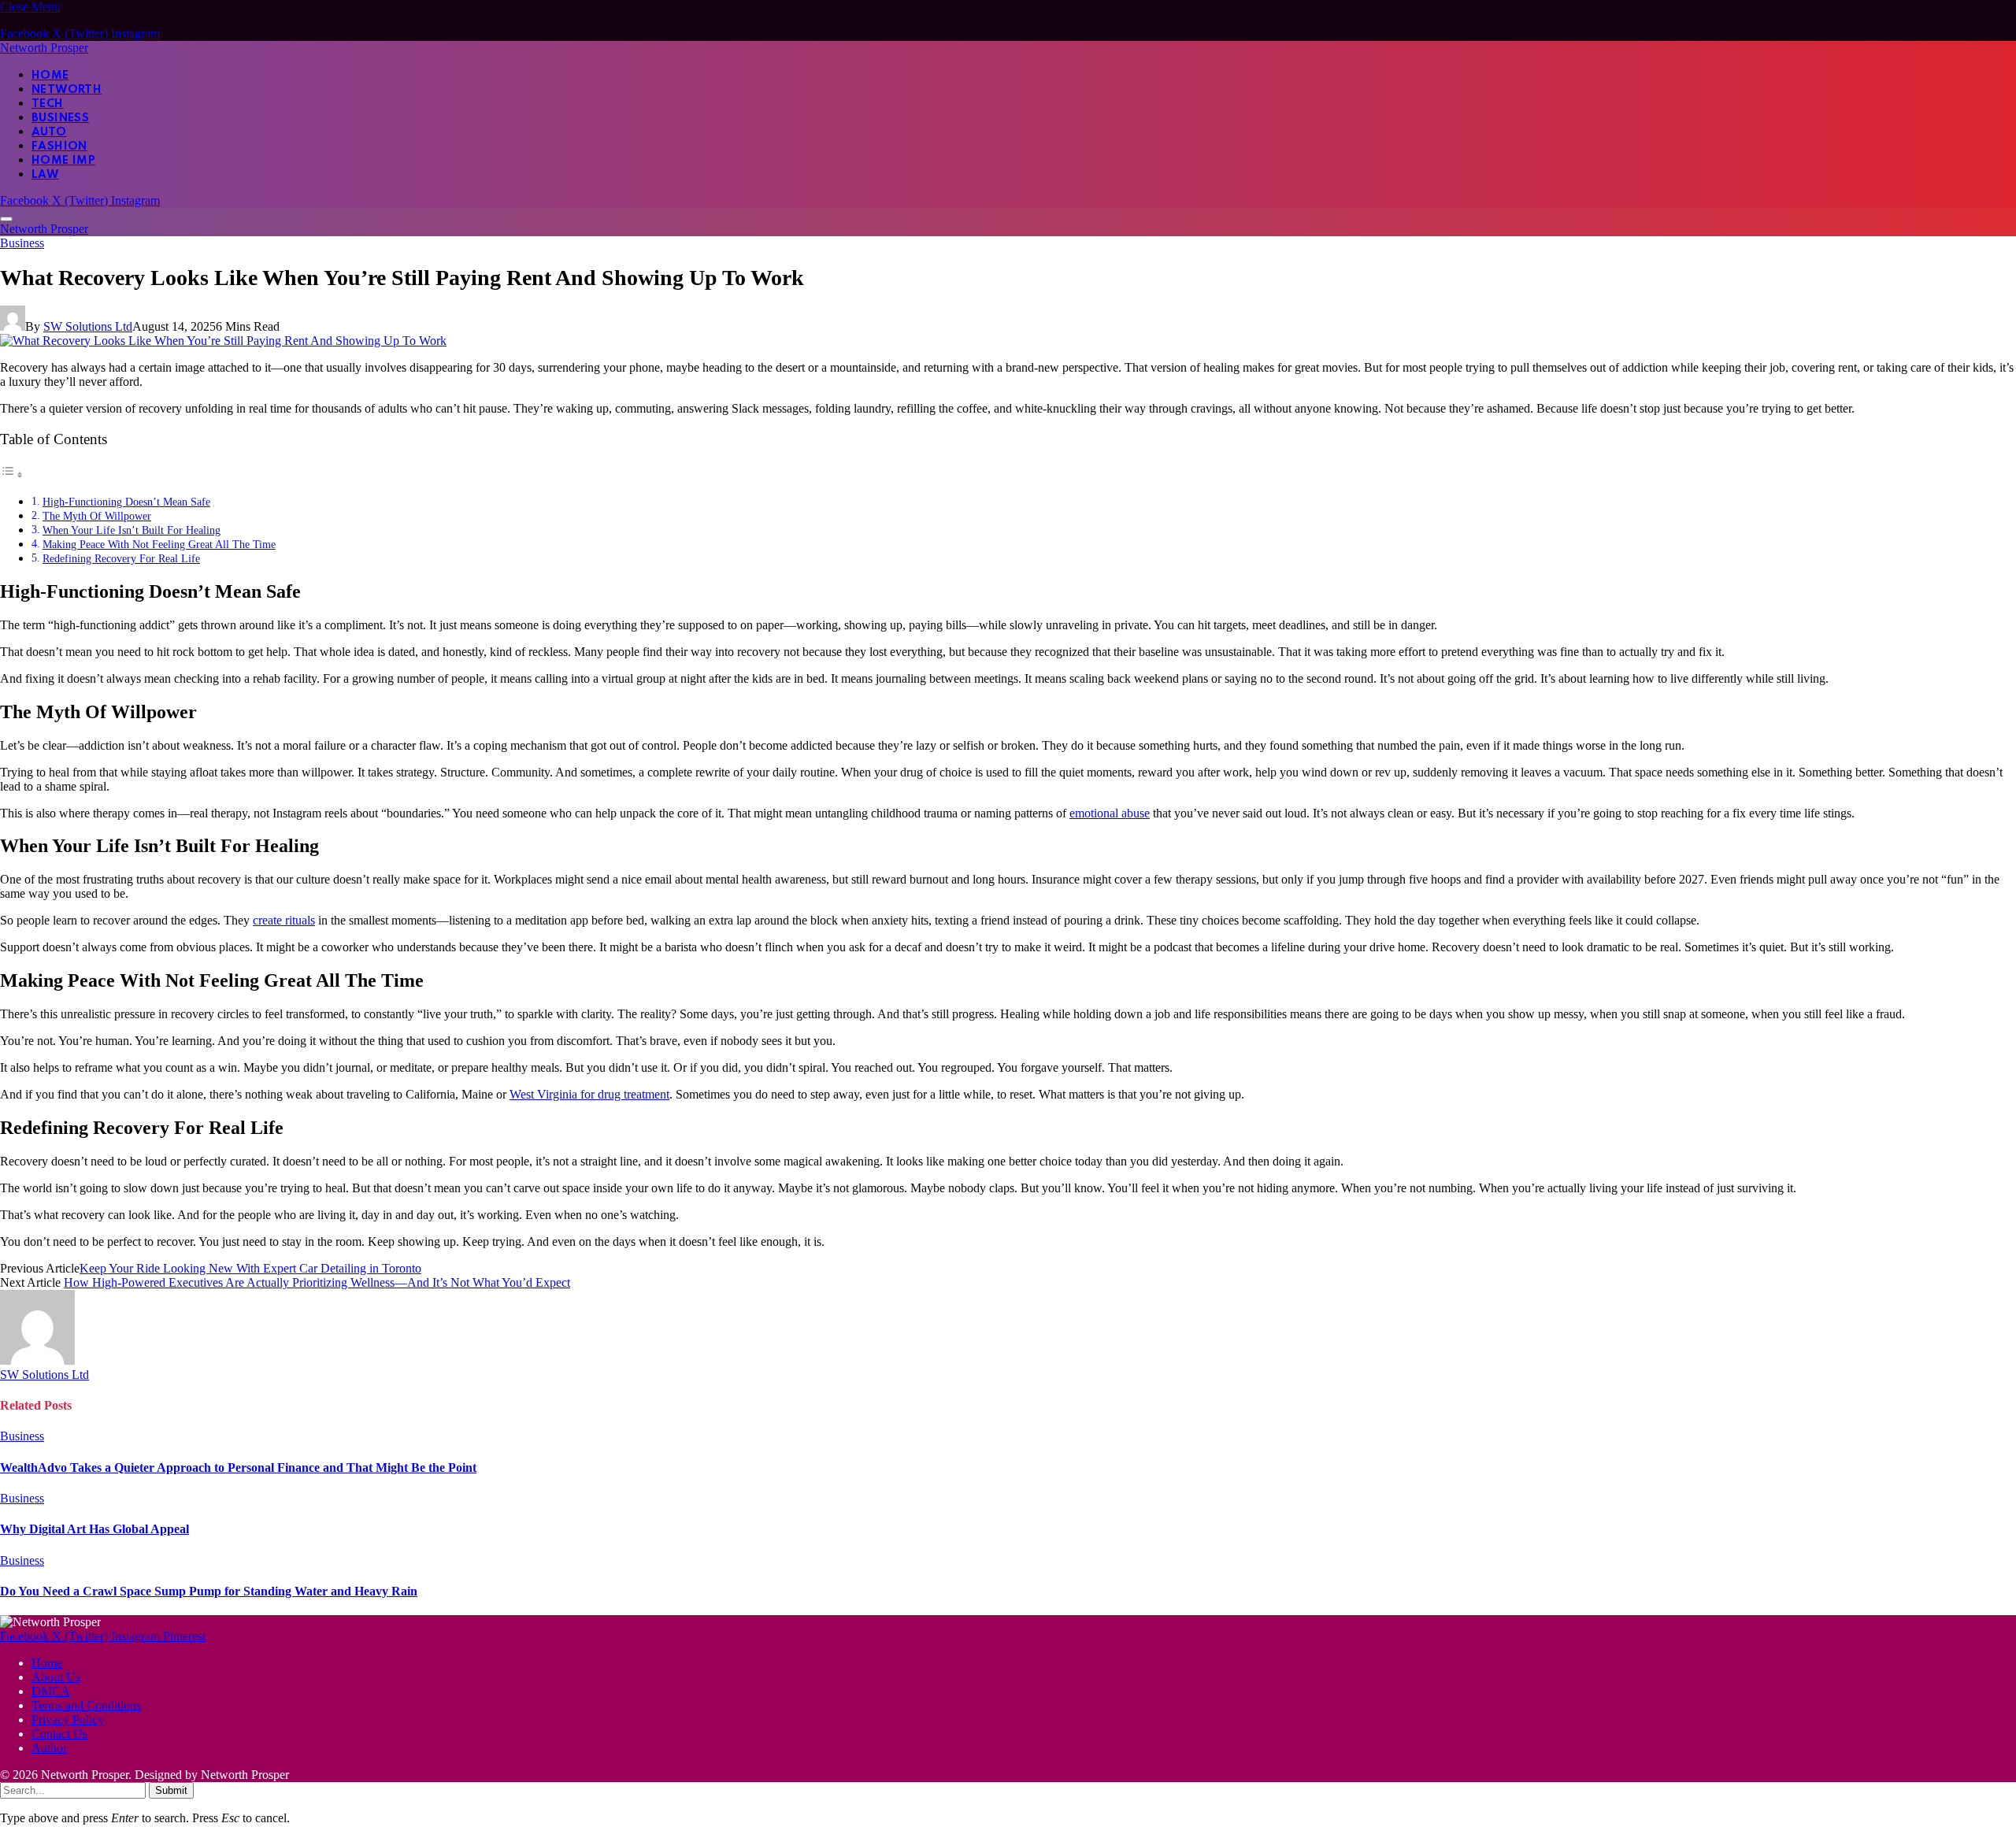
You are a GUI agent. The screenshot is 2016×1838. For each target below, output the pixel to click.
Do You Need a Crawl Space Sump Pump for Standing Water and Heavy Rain (209, 1591)
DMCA (51, 1691)
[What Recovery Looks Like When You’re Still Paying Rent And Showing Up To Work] (223, 341)
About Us (56, 1677)
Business (60, 118)
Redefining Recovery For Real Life (121, 558)
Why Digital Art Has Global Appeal (94, 1529)
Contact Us (59, 1734)
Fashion (59, 146)
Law (45, 175)
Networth (67, 90)
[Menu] (6, 219)
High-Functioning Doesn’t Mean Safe (126, 502)
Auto (49, 132)
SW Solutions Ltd (88, 326)
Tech (48, 104)
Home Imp (63, 161)
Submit (171, 1790)
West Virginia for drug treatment (589, 1094)
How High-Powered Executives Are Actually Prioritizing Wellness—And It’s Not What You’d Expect (317, 1282)
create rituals (284, 920)
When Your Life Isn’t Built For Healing (132, 530)
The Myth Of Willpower (97, 516)
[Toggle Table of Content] (12, 474)
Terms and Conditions (86, 1705)
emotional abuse (1110, 813)
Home (50, 76)
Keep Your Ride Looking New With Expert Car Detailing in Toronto (250, 1268)
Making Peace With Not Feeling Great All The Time (159, 544)
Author (49, 1748)
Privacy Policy (68, 1719)
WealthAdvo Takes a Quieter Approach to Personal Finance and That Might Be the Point (238, 1467)
